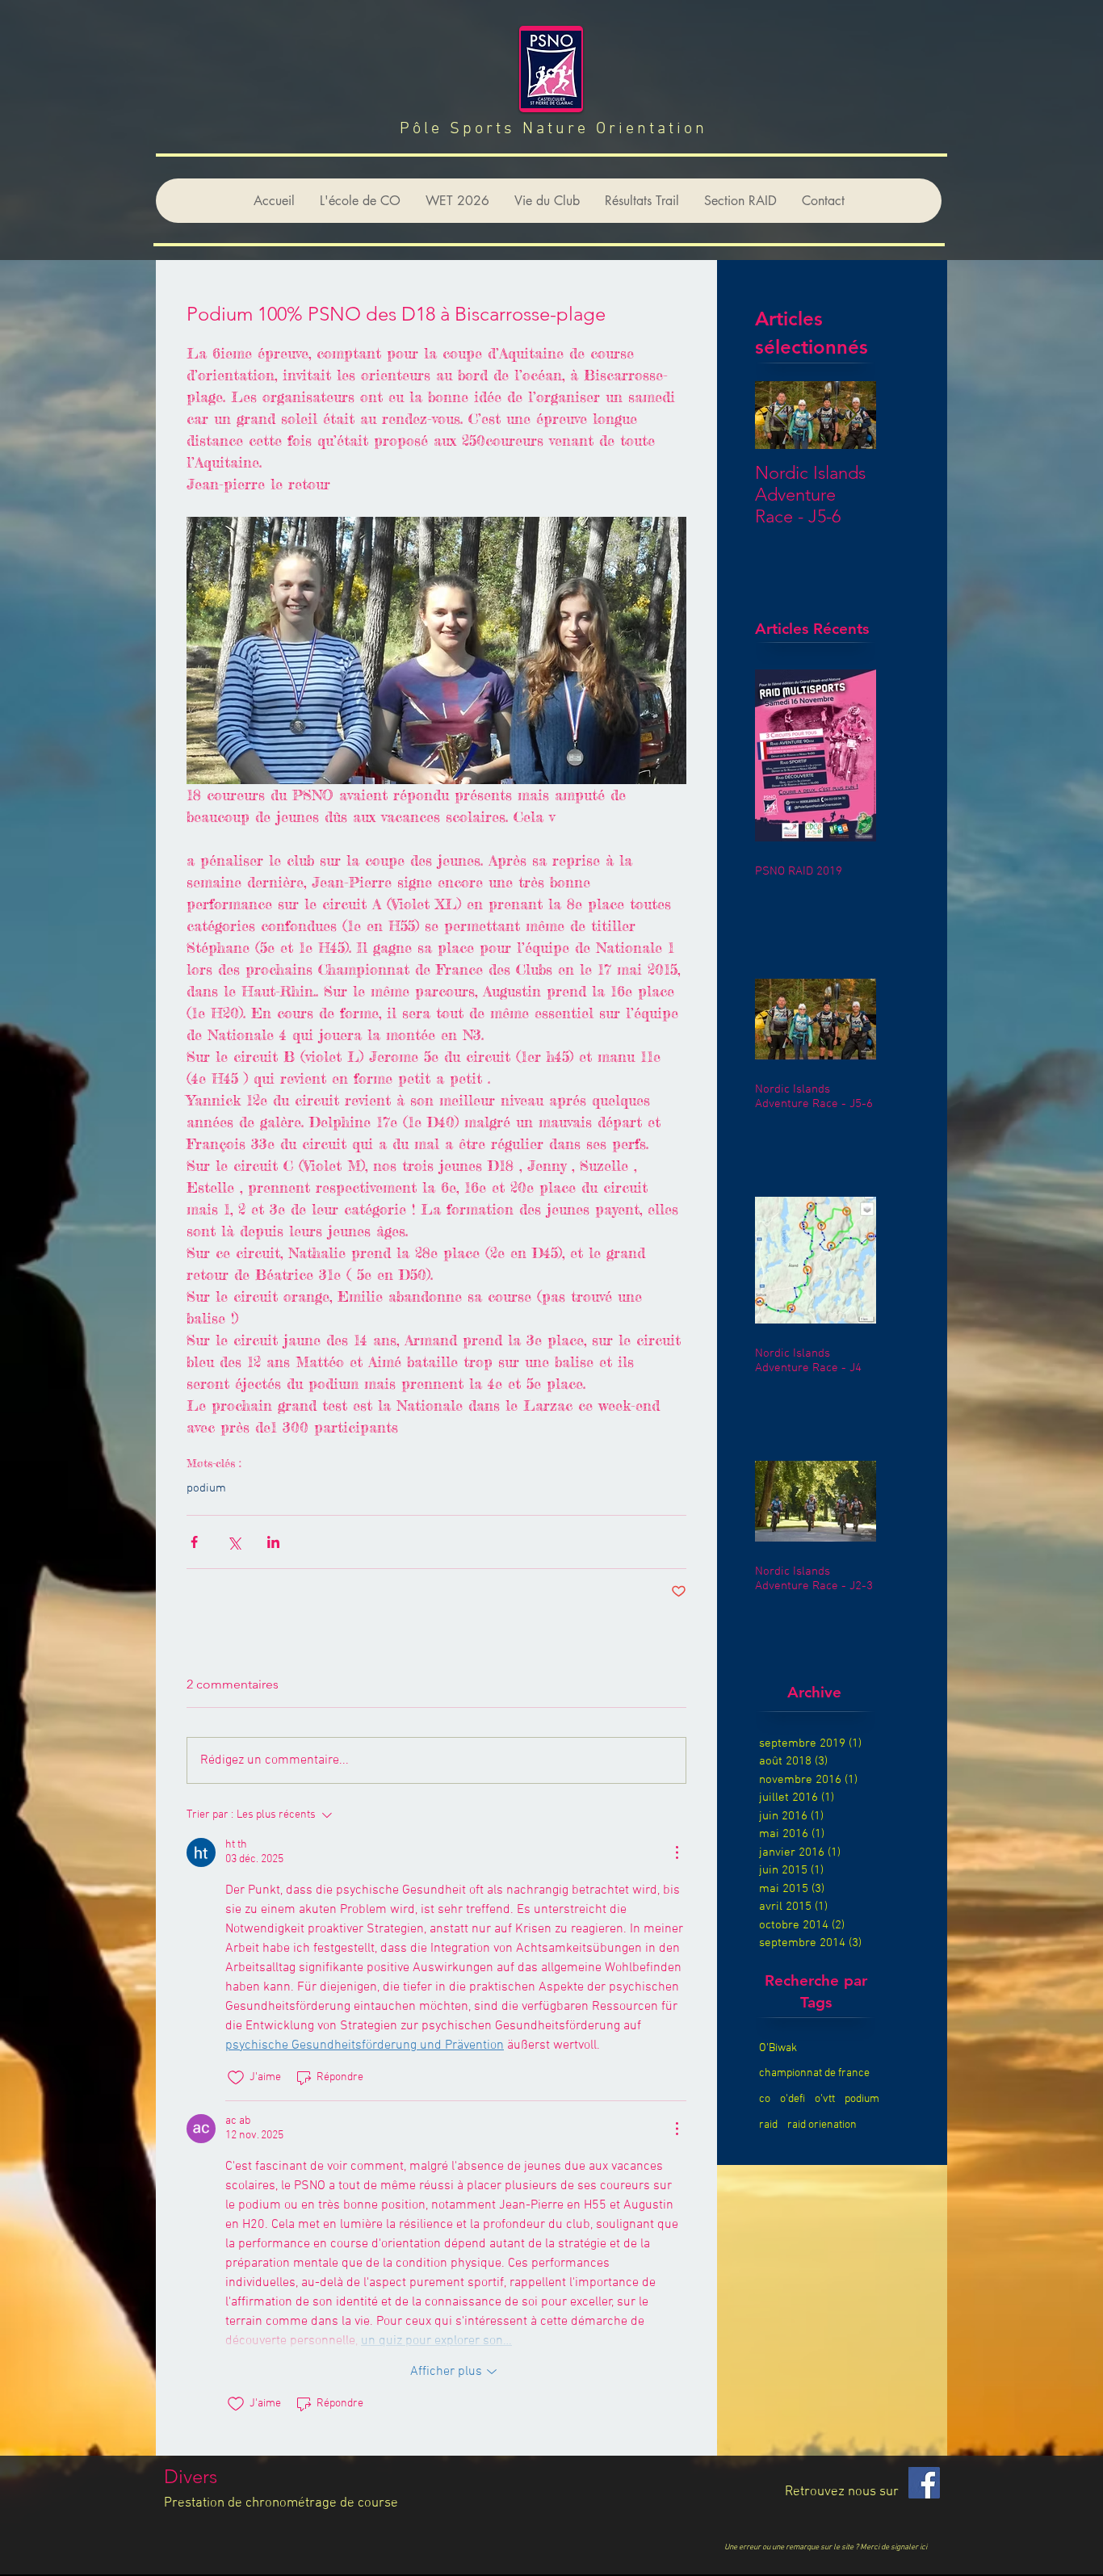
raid (768, 2125)
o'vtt (825, 2099)
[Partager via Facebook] (194, 1542)
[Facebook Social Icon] (924, 2483)
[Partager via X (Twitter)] (234, 1542)
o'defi (793, 2099)
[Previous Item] (781, 415)
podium (206, 1488)
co (765, 2099)
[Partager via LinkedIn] (273, 1542)
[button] (360, 201)
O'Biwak (778, 2048)
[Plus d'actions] (677, 1852)
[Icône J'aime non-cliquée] (236, 2078)
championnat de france (814, 2073)
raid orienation (822, 2125)
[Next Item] (850, 415)
